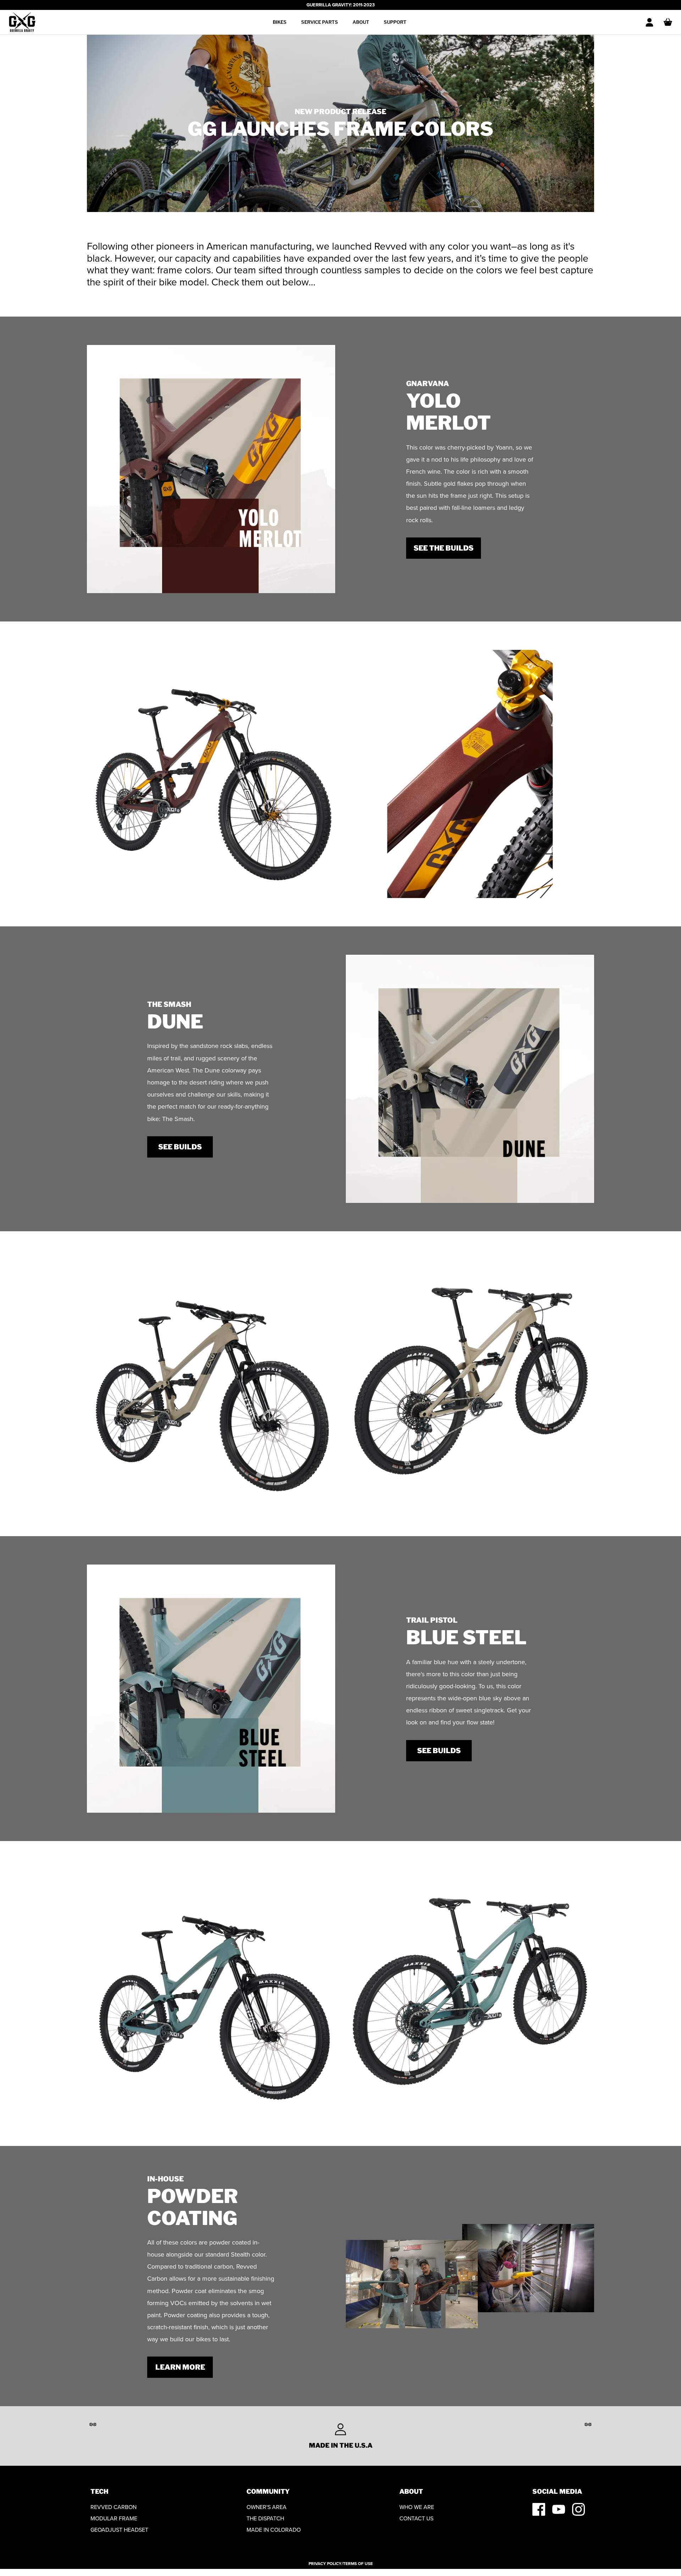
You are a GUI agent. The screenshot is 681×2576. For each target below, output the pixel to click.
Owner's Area (267, 2507)
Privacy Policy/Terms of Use (341, 2564)
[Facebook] (539, 2509)
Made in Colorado (274, 2530)
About (361, 22)
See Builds (439, 1751)
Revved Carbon (113, 2507)
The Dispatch (265, 2518)
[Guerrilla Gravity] (22, 22)
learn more (180, 2367)
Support (395, 22)
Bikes (280, 22)
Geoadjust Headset (119, 2530)
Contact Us (416, 2518)
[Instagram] (578, 2509)
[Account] (649, 22)
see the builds (444, 548)
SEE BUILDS (180, 1147)
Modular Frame (114, 2518)
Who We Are (417, 2507)
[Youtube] (559, 2509)
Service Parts (320, 22)
